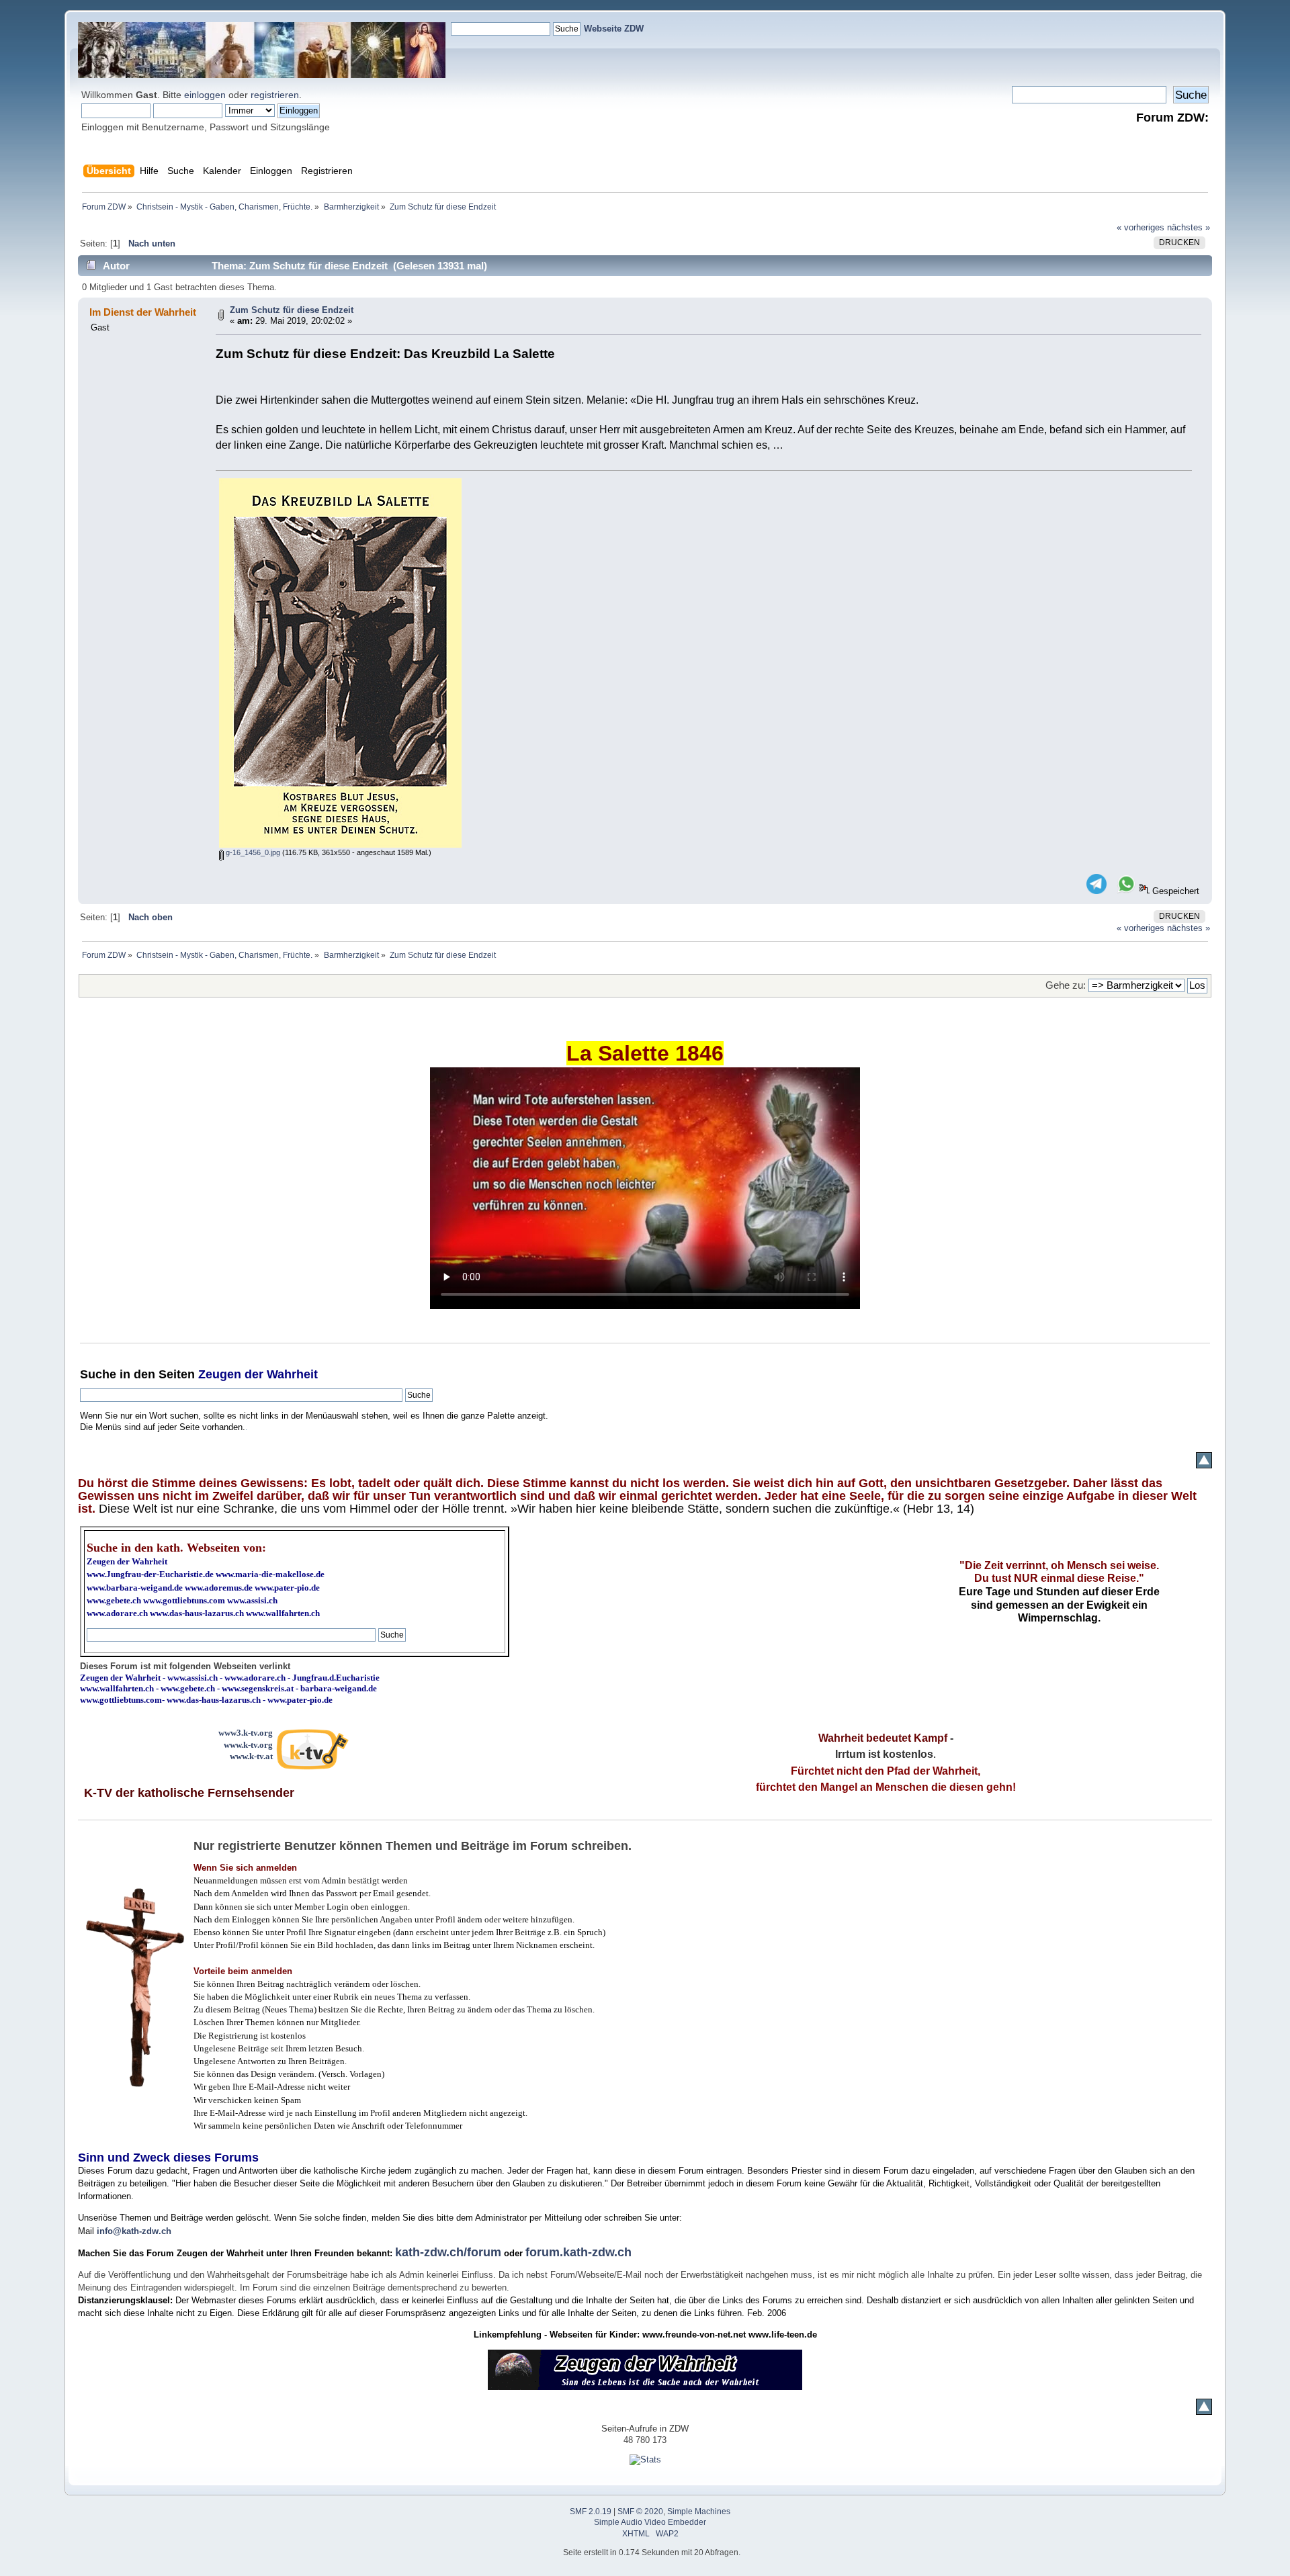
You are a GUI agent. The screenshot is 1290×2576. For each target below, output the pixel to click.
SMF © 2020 (640, 2512)
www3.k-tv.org (246, 1733)
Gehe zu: (1066, 985)
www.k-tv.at (251, 1756)
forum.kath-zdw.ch (578, 2252)
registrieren (275, 95)
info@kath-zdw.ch (134, 2231)
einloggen (205, 95)
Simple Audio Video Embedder (650, 2522)
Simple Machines (699, 2512)
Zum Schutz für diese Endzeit (292, 310)
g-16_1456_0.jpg (252, 852)
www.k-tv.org (248, 1745)
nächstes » (1189, 227)
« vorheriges (1141, 227)
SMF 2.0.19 (591, 2512)
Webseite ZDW (614, 29)
